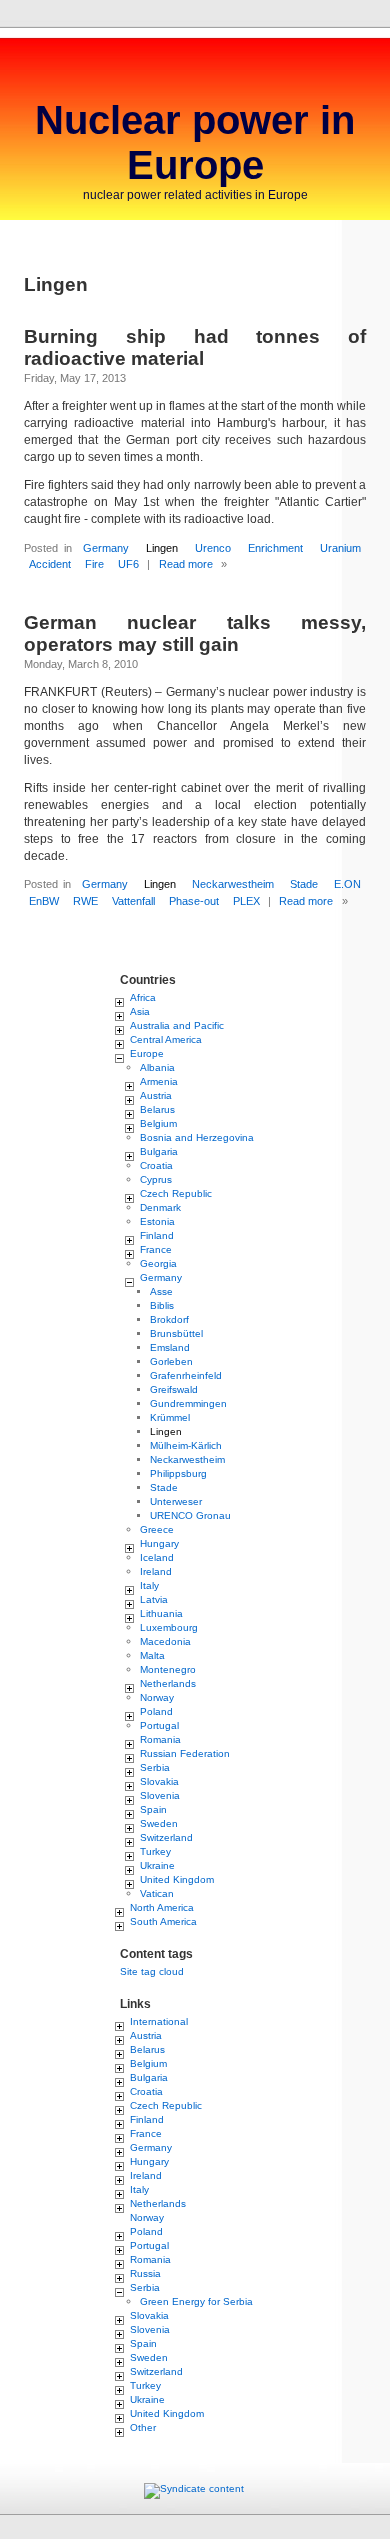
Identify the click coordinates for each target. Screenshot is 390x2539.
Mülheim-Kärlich (186, 1445)
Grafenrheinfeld (186, 1375)
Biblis (162, 1305)
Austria (156, 1095)
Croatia (156, 1165)
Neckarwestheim (233, 884)
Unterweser (176, 1501)
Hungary (159, 1543)
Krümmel (170, 1417)
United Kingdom (177, 1879)
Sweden (159, 1823)
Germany (106, 548)
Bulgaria (159, 1151)
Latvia (154, 1599)
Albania (157, 1067)
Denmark (160, 1207)
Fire (94, 564)
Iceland (157, 1557)
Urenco (213, 548)
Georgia (158, 1263)
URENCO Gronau (190, 1515)
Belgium (158, 1123)
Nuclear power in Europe (195, 142)
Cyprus (156, 1179)
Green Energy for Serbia (196, 2301)
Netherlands (168, 1683)
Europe (147, 1053)
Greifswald (174, 1389)
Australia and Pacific (177, 1025)
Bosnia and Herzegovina (197, 1137)
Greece (157, 1529)
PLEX (246, 901)
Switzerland (166, 1837)
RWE (85, 901)
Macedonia (165, 1641)
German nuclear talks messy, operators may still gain (195, 633)
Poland (156, 1711)
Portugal (159, 1725)
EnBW (44, 901)
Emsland (170, 1347)
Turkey (155, 1851)
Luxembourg (169, 1627)
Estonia (157, 1221)
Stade (304, 884)
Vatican (157, 1893)
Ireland (156, 1571)
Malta (152, 1655)
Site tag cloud (152, 1971)
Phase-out (194, 901)
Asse (161, 1291)
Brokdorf (169, 1319)
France (156, 1249)
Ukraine (157, 1865)
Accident (50, 564)
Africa (143, 997)
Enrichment (275, 548)
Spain (153, 1809)
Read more (186, 564)
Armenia (159, 1081)
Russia (145, 2273)
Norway (157, 1697)
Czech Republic (176, 1193)
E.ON (347, 884)
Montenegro (168, 1669)
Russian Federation (185, 1753)
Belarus (157, 1109)
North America (162, 1907)
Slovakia (159, 1781)
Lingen (162, 548)
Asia (140, 1011)
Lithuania (161, 1613)
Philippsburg (178, 1473)
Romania (160, 1739)
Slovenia (160, 1795)
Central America (166, 1039)
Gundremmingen (188, 1403)
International (159, 2021)
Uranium (340, 548)
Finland (157, 1235)
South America (163, 1921)
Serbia (155, 1767)
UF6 (128, 564)
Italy (149, 1585)
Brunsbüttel (176, 1333)
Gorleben (171, 1361)
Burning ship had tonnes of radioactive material (195, 347)
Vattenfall (133, 901)
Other (143, 2427)
